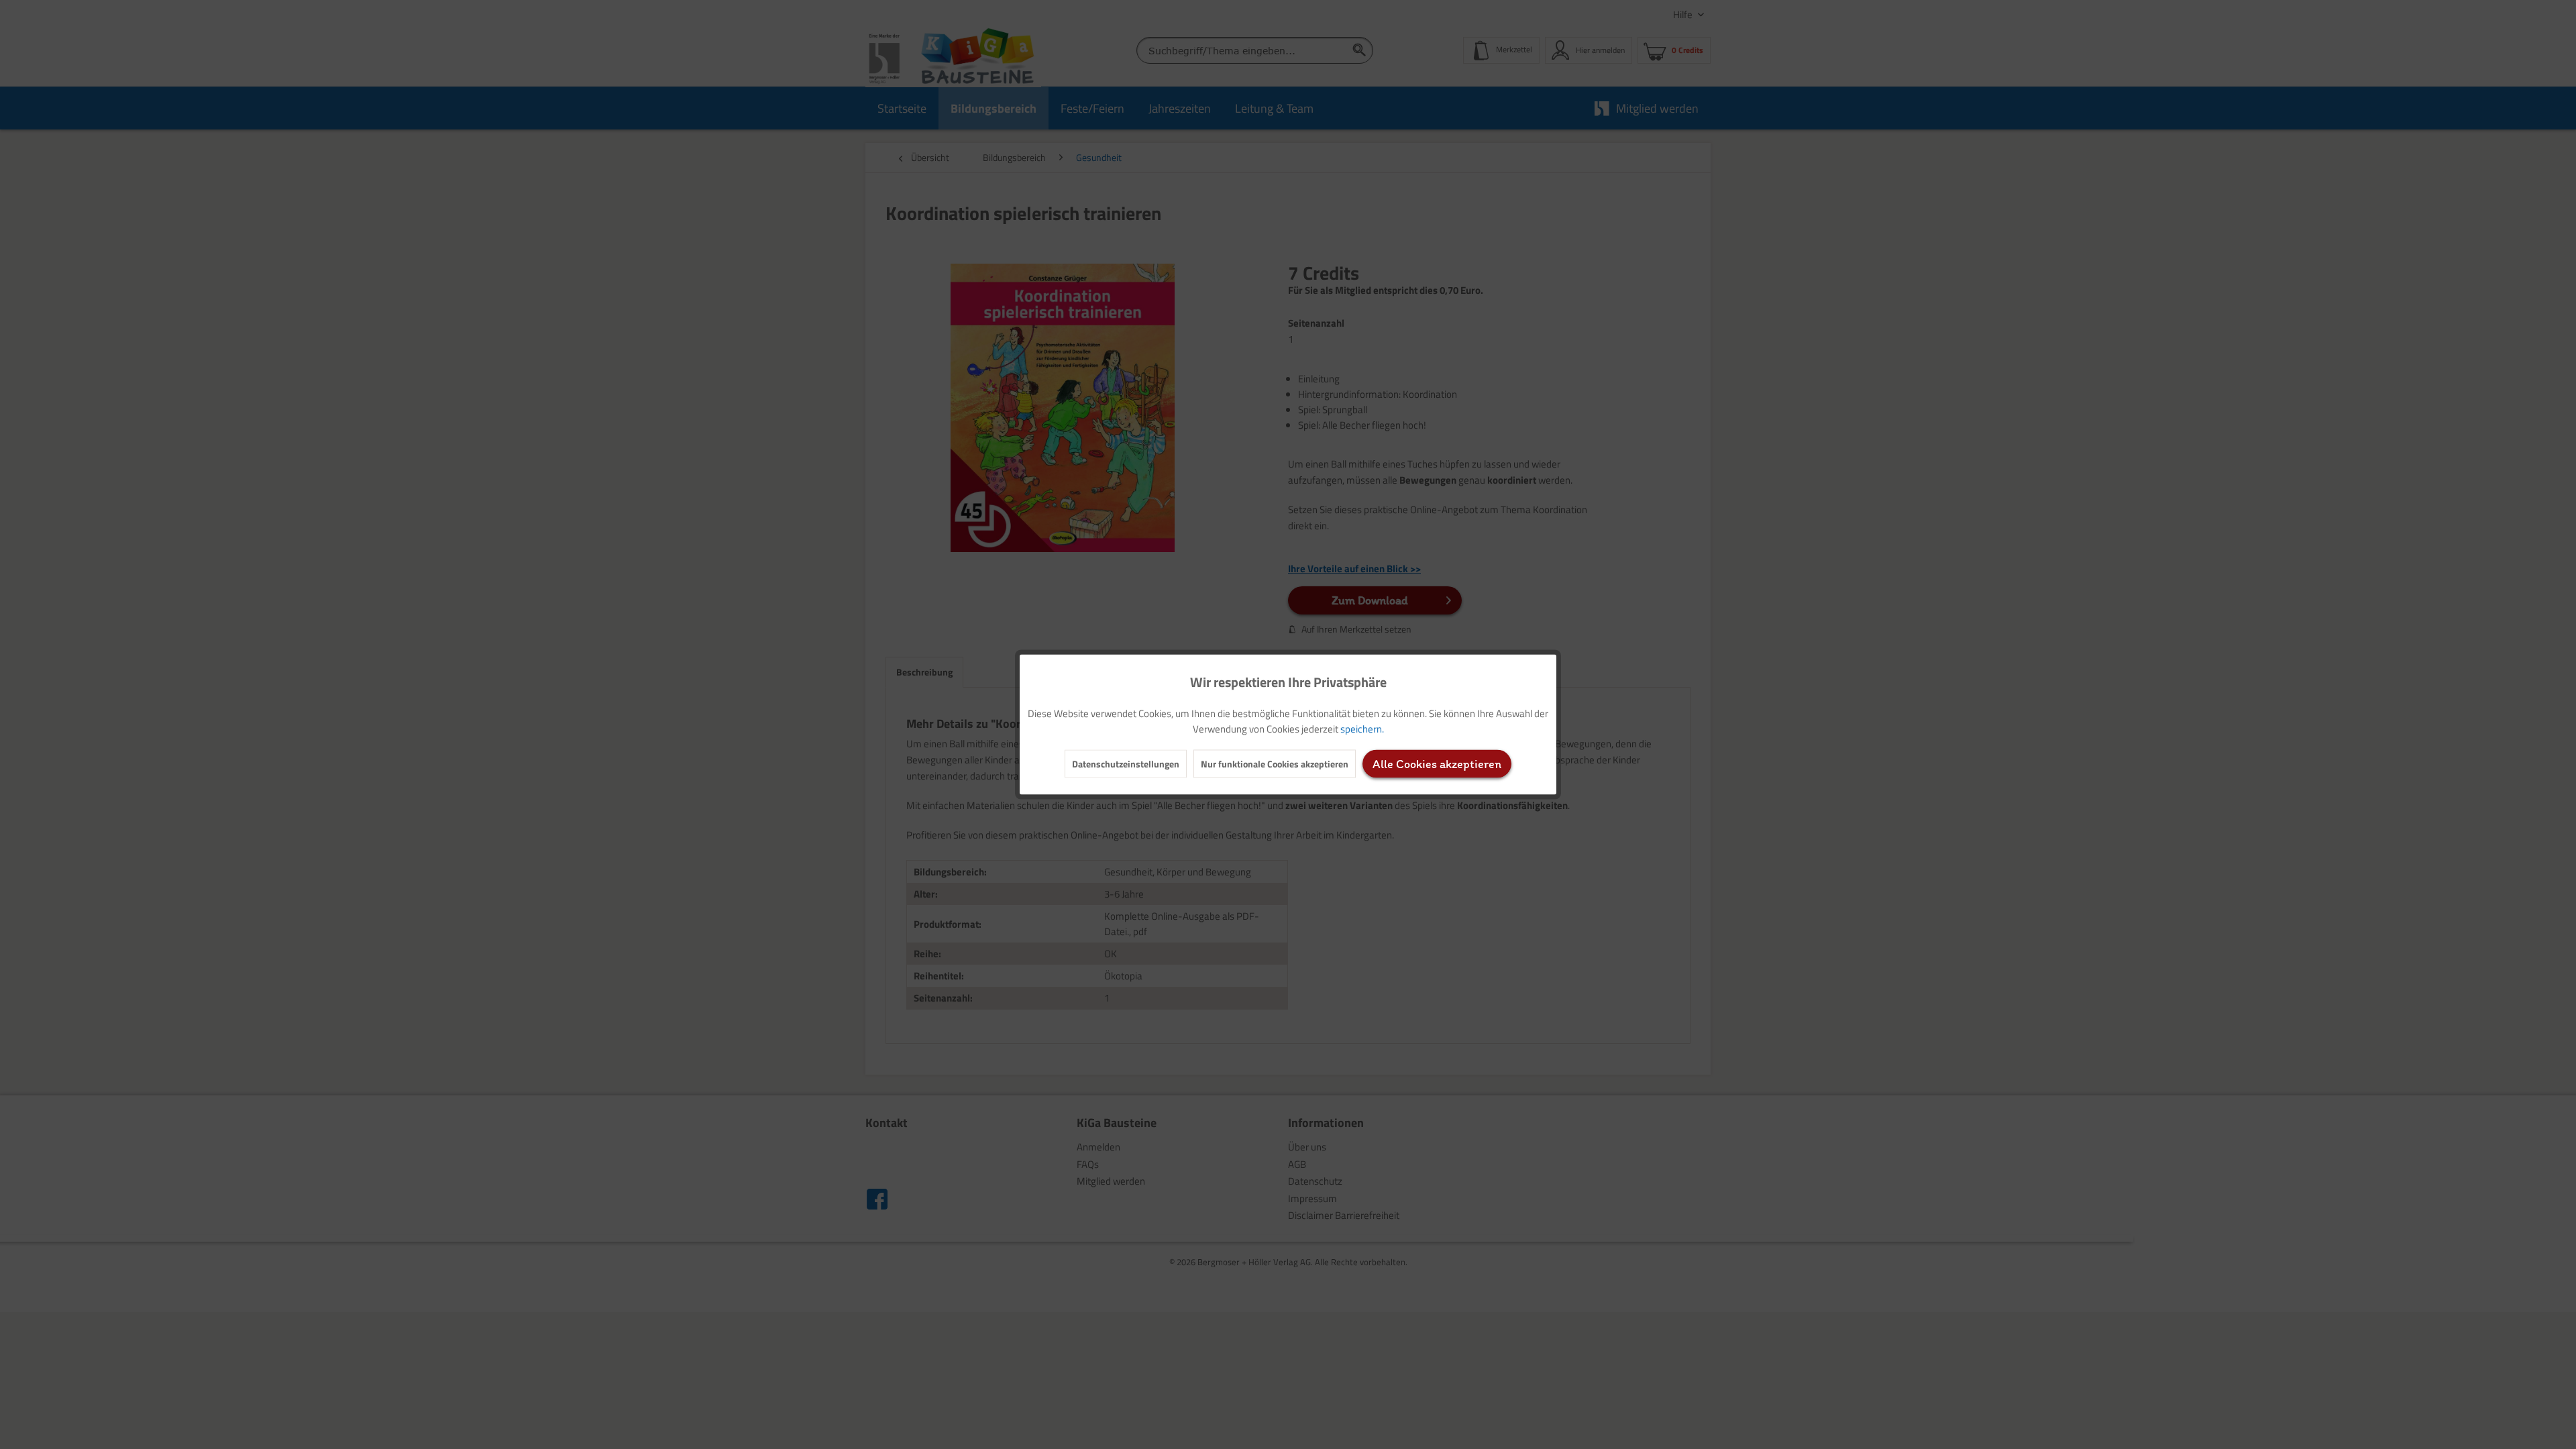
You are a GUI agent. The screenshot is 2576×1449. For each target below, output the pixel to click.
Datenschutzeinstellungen (1126, 764)
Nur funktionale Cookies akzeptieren (1275, 764)
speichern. (1362, 729)
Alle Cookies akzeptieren (1437, 764)
